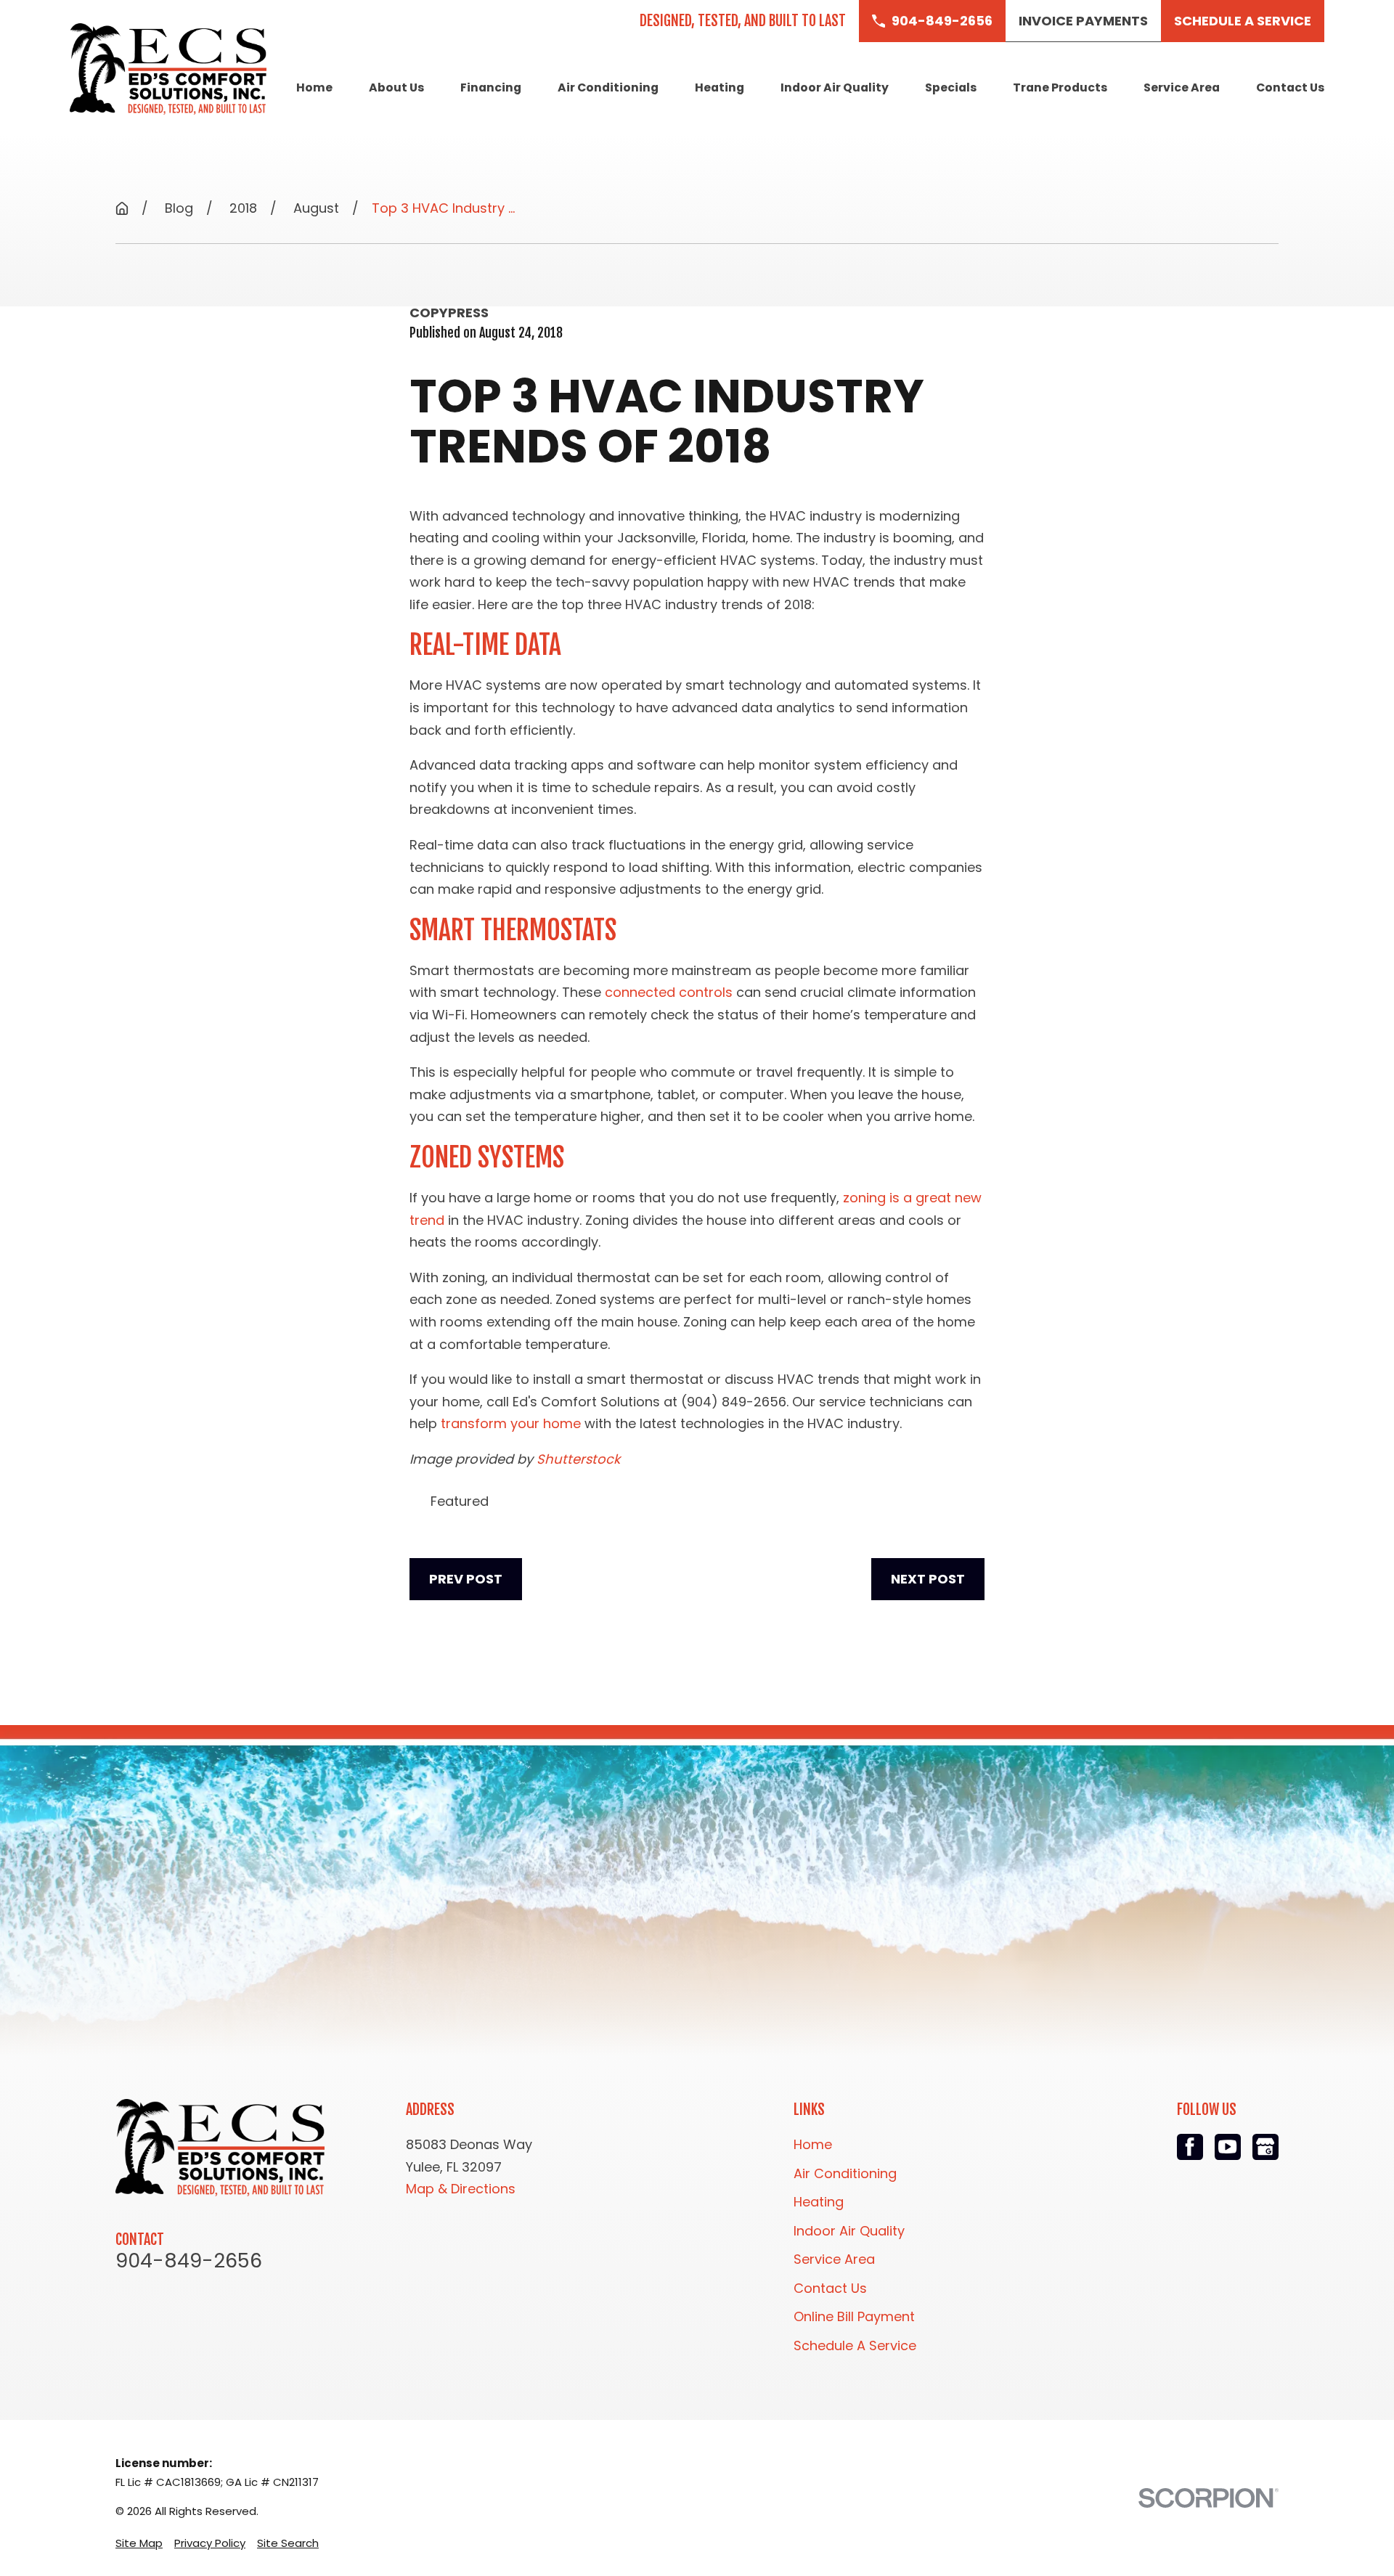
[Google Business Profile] (1265, 2147)
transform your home (511, 1423)
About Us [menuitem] (396, 87)
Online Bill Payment (854, 2316)
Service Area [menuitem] (1182, 87)
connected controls (669, 992)
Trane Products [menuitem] (1060, 87)
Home (813, 2144)
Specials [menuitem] (951, 87)
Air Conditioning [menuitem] (608, 87)
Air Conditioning (845, 2173)
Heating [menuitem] (720, 87)
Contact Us (830, 2288)
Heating (819, 2202)
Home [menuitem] (314, 87)
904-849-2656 (189, 2261)
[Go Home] (122, 208)
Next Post (928, 1579)
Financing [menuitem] (491, 87)
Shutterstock (578, 1459)
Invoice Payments (1083, 21)
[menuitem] (139, 2543)
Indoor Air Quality (849, 2231)
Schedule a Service (1243, 21)
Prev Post (466, 1579)
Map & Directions (461, 2189)
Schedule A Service (855, 2345)
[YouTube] (1228, 2147)
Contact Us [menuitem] (1290, 87)
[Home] (168, 69)
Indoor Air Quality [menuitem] (835, 87)
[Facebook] (1190, 2147)
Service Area (834, 2259)
